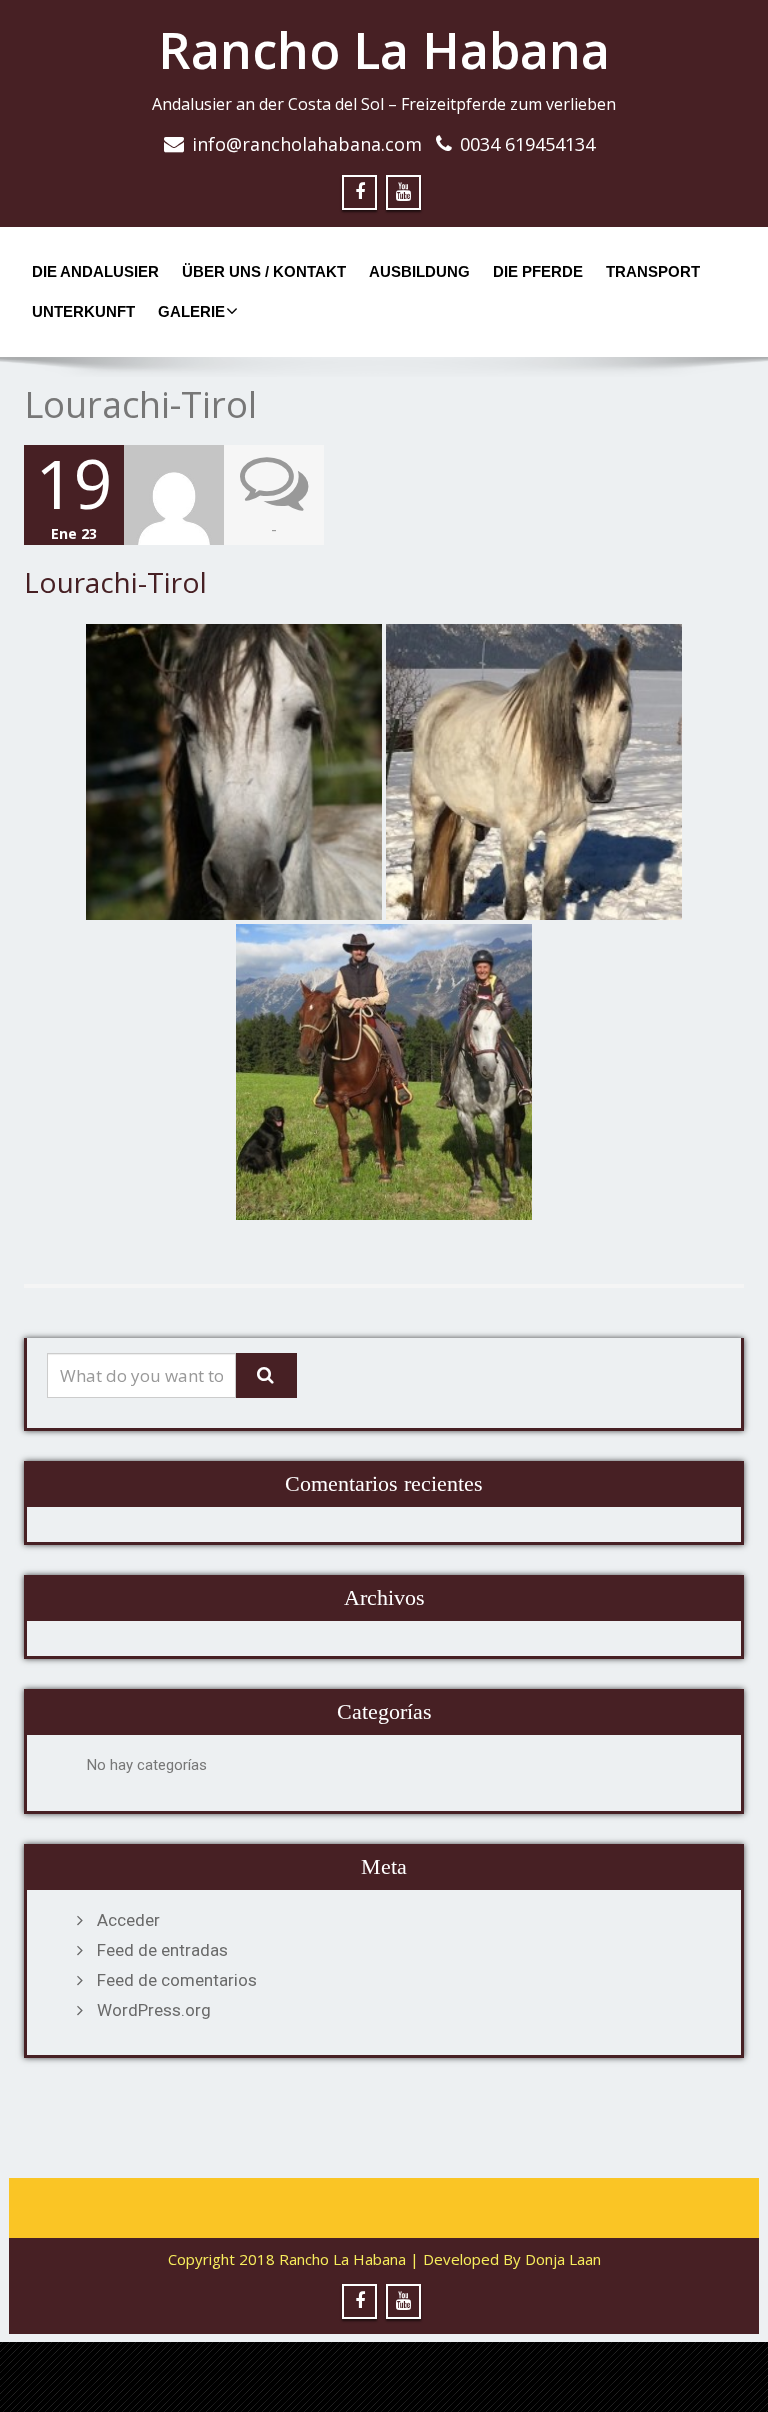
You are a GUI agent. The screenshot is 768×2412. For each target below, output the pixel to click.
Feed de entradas (162, 1950)
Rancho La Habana (384, 50)
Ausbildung (419, 271)
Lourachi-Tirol (115, 582)
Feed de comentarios (177, 1980)
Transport (653, 271)
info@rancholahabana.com (307, 144)
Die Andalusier (95, 271)
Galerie (191, 311)
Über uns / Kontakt (264, 271)
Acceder (128, 1920)
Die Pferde (538, 271)
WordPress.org (154, 2010)
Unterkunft (83, 311)
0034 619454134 (527, 144)
